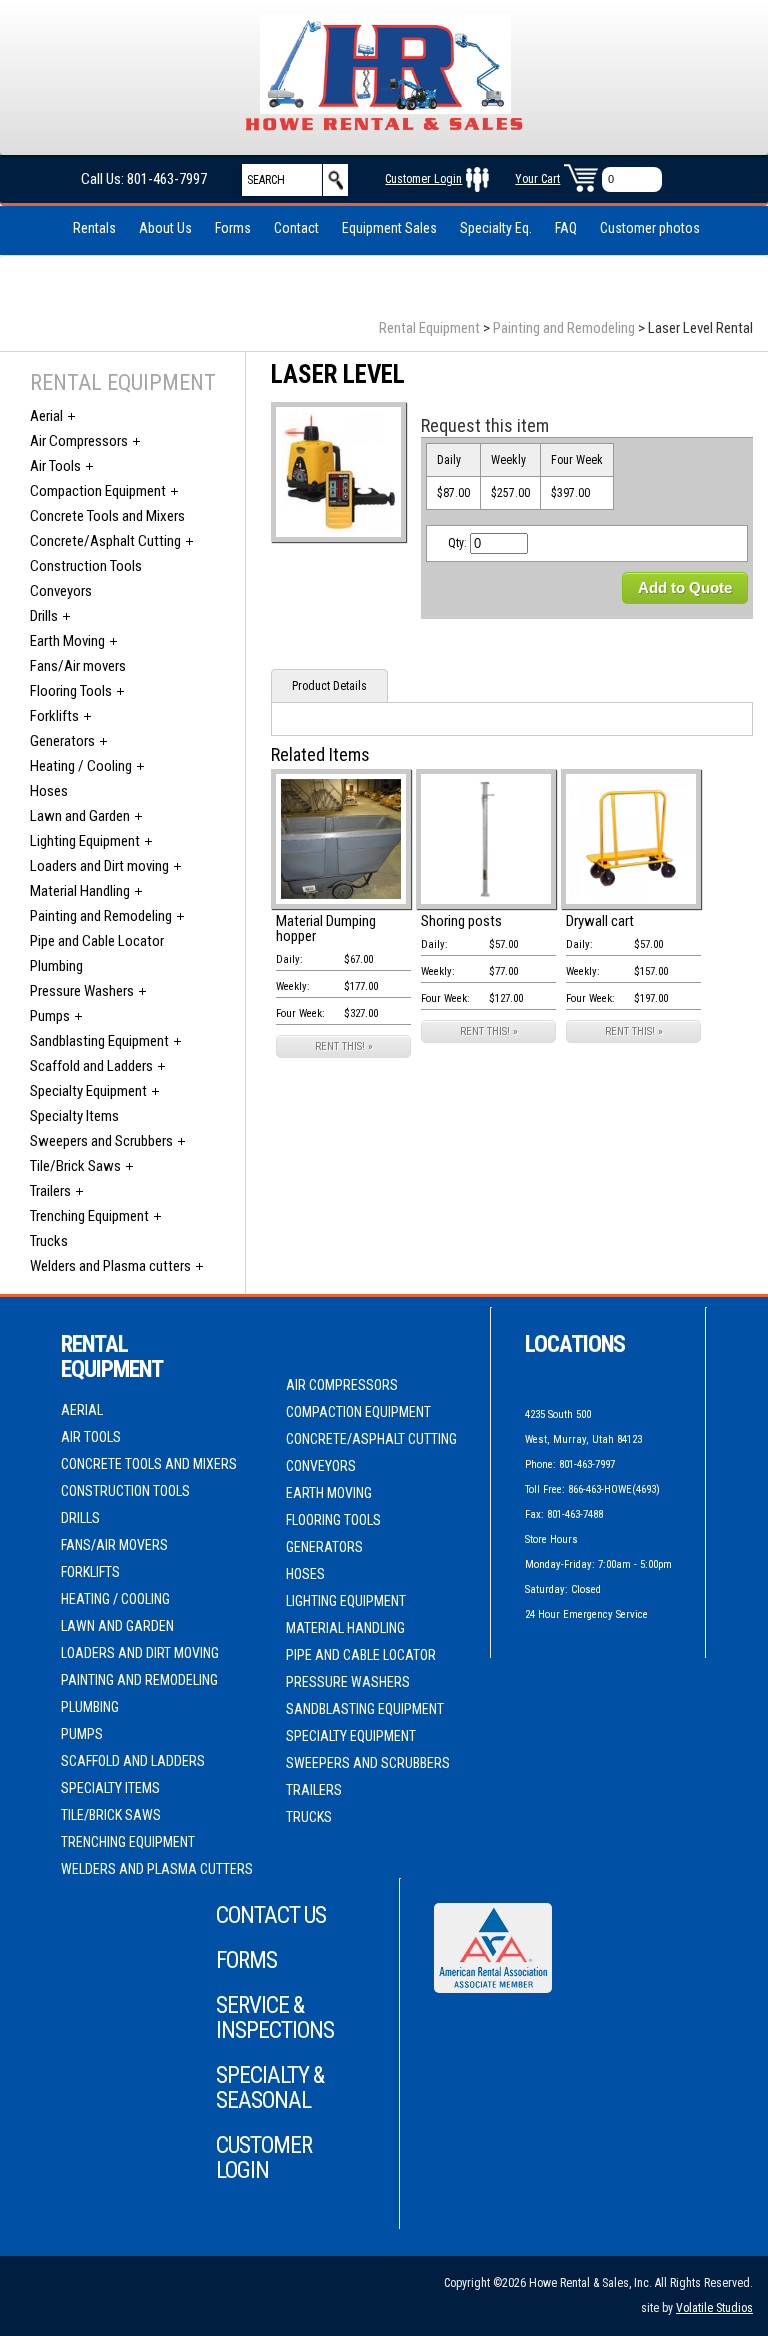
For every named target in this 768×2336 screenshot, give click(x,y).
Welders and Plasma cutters (110, 1266)
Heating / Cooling (81, 766)
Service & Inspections (275, 2018)
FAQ (566, 228)
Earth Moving (67, 641)
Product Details (329, 686)
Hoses (49, 791)
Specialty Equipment (88, 1091)
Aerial (46, 416)
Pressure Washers (82, 991)
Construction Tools (86, 566)
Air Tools (55, 466)
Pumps (50, 1016)
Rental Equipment (429, 328)
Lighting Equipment (85, 841)
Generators (62, 741)
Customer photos (650, 228)
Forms (233, 228)
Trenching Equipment (89, 1216)
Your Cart (537, 179)
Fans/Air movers (78, 666)
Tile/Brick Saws (75, 1166)
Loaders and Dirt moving (99, 866)
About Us (165, 228)
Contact (296, 228)
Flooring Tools (71, 691)
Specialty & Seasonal (270, 2088)
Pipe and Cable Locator (97, 941)
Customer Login (423, 179)
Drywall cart (600, 921)
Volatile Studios (714, 2308)
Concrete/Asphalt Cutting (105, 541)
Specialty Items (74, 1116)
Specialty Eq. (496, 228)
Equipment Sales (389, 228)
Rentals (94, 228)
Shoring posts (461, 921)
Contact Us (271, 1915)
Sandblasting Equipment (99, 1041)
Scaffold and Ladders (91, 1066)
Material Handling (80, 891)
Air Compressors (79, 441)
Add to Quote (685, 587)
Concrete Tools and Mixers (107, 516)
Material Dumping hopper (326, 928)
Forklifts (54, 716)
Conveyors (61, 591)
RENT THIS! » (344, 1046)
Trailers (50, 1191)
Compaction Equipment (98, 491)
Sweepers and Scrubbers (101, 1141)
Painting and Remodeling (564, 328)
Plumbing (56, 966)
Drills (44, 616)
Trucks (49, 1241)
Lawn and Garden (80, 816)
